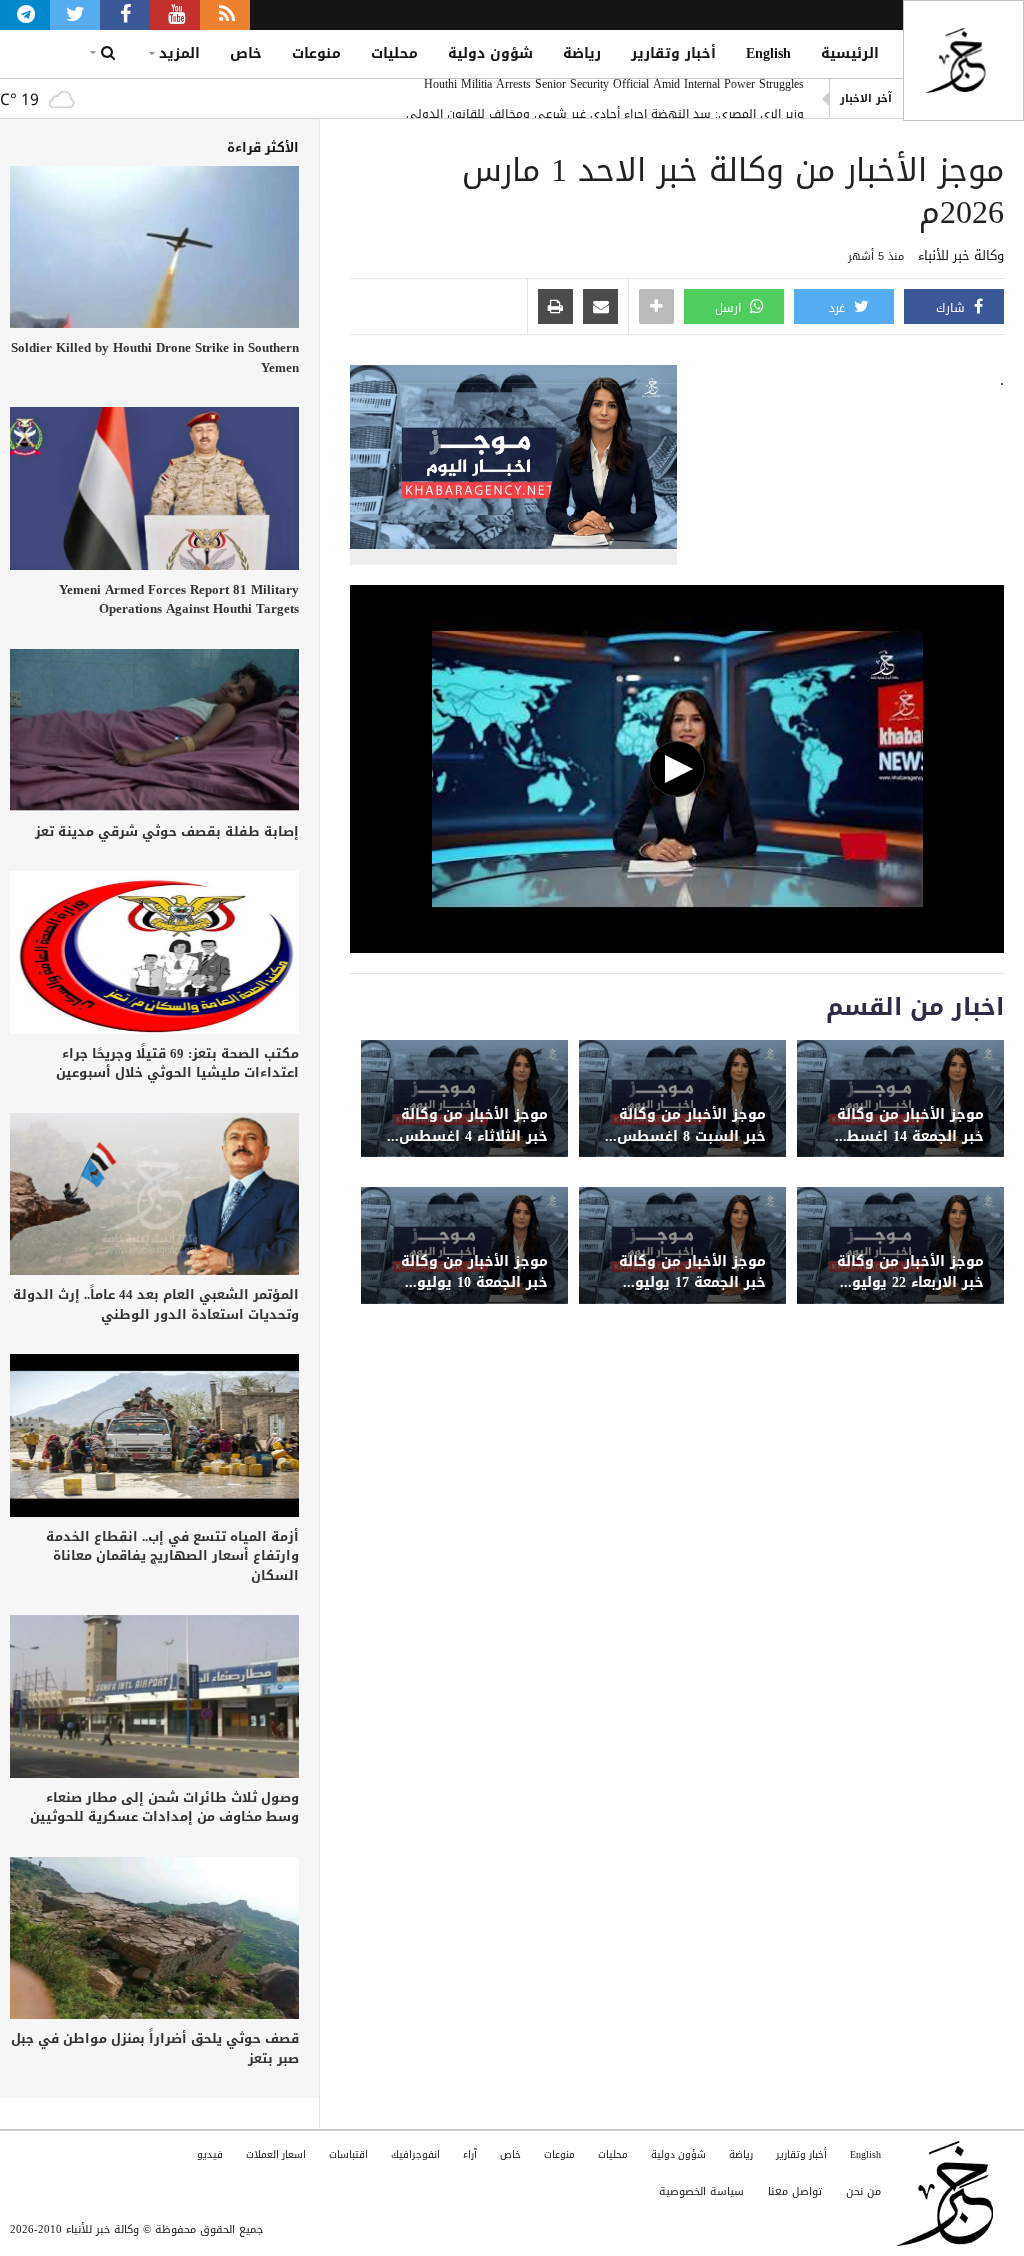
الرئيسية (850, 53)
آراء (470, 2154)
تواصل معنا (795, 2191)
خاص (246, 53)
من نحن (863, 2191)
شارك (952, 308)
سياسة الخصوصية (701, 2191)
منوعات (316, 53)
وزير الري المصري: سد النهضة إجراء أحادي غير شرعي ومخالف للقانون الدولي (605, 99)
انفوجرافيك (415, 2154)
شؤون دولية (490, 53)
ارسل (730, 308)
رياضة (582, 53)
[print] (555, 308)
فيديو (210, 2154)
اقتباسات (348, 2154)
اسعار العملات (276, 2154)
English (768, 53)
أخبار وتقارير (673, 53)
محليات (394, 53)
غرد (839, 308)
